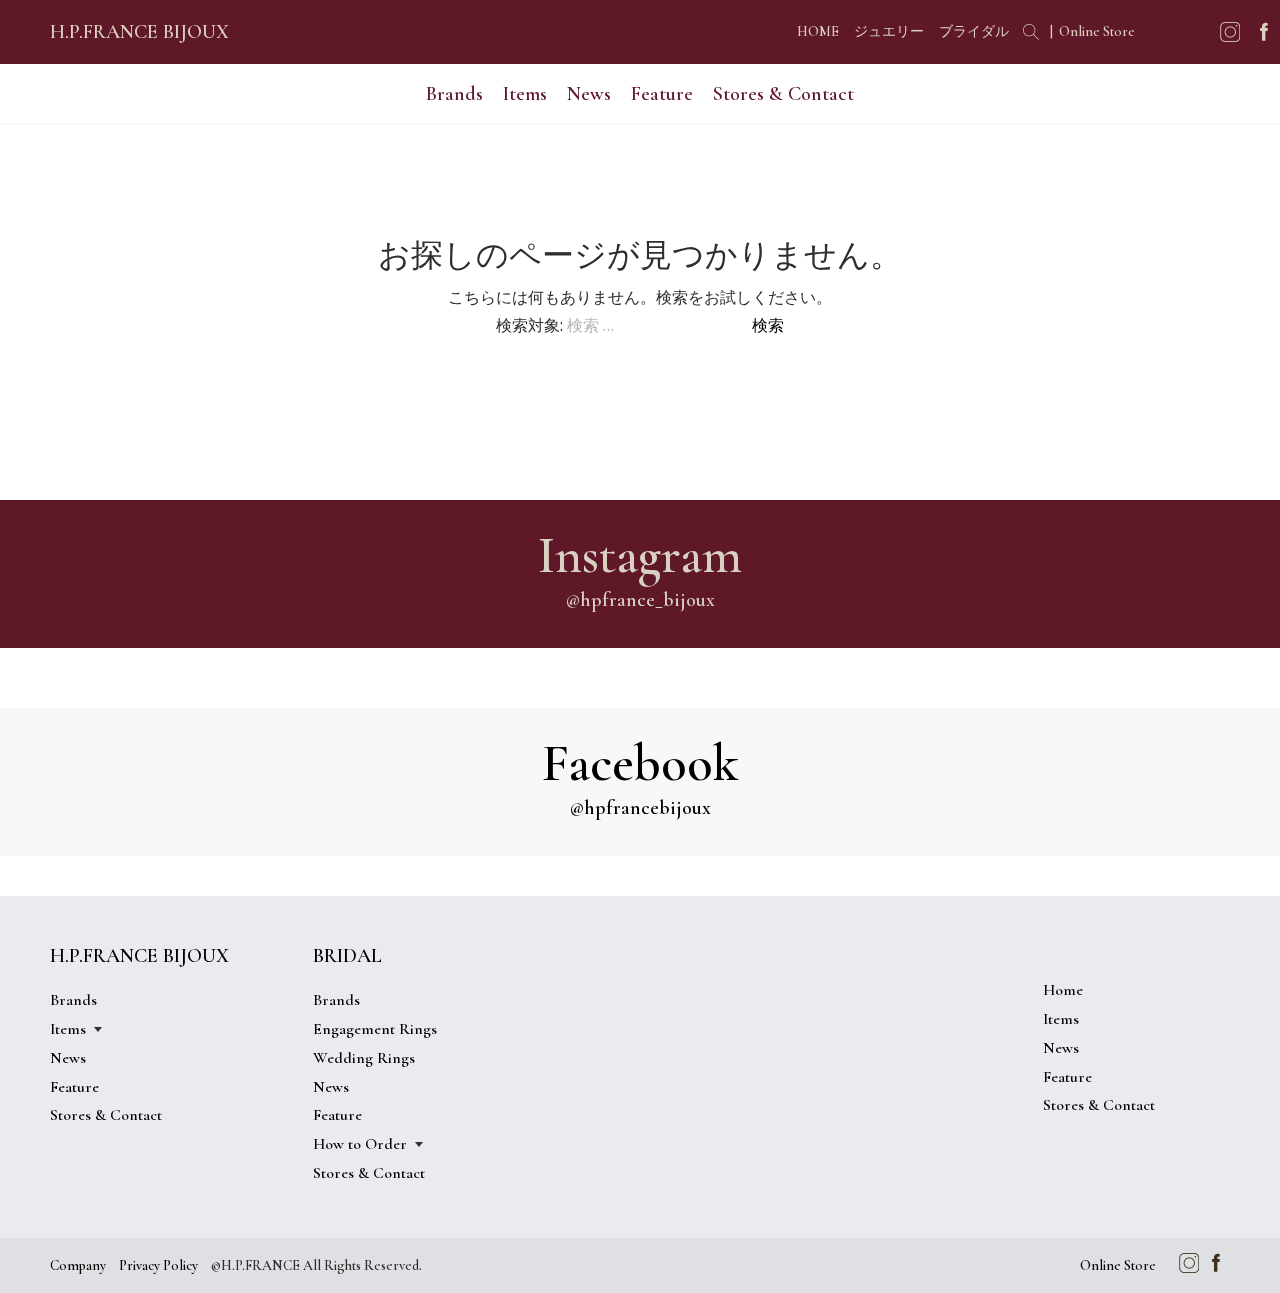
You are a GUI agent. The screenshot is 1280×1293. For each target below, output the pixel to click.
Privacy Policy (158, 1265)
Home (1063, 990)
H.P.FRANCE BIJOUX (139, 32)
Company (78, 1265)
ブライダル (974, 31)
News (589, 94)
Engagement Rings (375, 1029)
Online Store (1097, 31)
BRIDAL (347, 956)
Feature (662, 94)
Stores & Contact (783, 94)
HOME (818, 31)
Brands (454, 94)
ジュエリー (889, 31)
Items (1061, 1019)
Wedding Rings (364, 1058)
